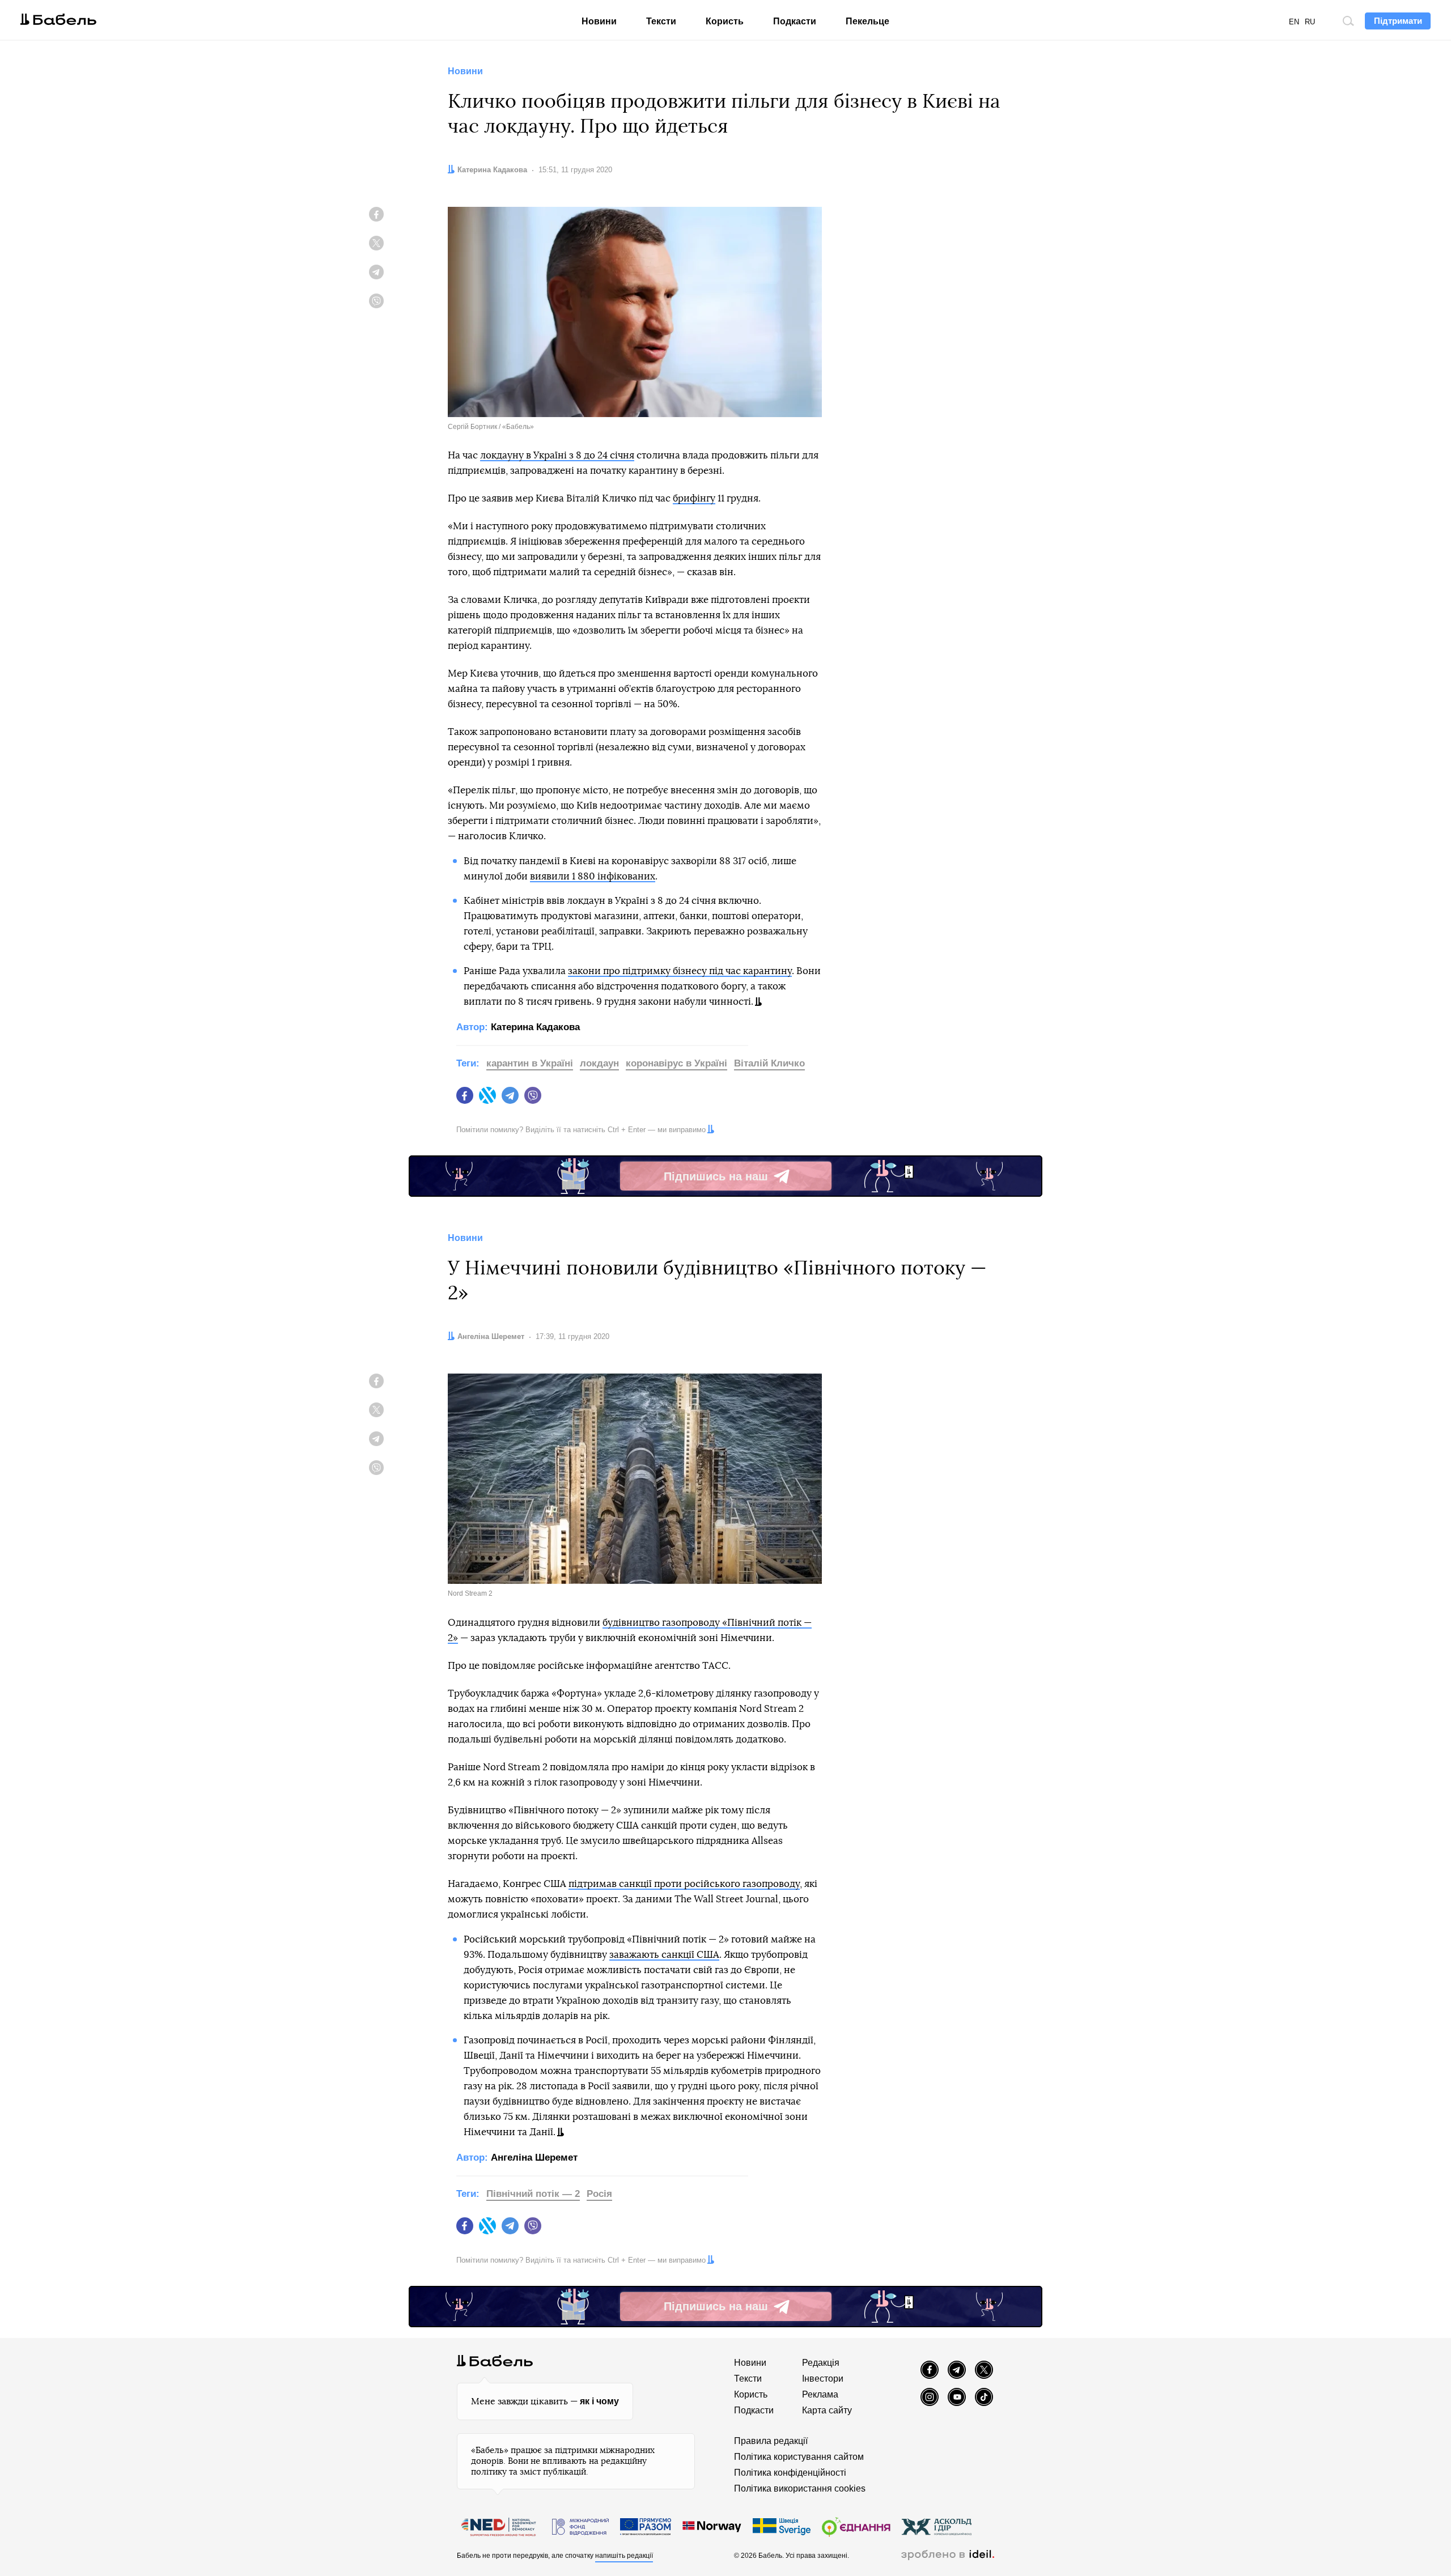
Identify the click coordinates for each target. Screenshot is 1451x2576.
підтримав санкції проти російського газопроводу (684, 1884)
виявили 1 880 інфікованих (593, 876)
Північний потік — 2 (533, 2194)
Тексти (661, 21)
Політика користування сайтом (799, 2457)
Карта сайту (827, 2410)
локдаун (599, 1063)
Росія (599, 2194)
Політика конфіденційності (790, 2473)
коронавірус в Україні (676, 1063)
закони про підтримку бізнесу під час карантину (680, 971)
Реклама (820, 2394)
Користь (725, 21)
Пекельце (867, 21)
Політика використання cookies (800, 2488)
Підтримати (1398, 21)
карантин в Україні (530, 1063)
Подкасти (795, 21)
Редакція (821, 2363)
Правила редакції (771, 2441)
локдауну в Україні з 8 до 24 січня (557, 455)
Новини (599, 21)
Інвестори (823, 2379)
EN (1294, 22)
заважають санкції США (664, 1955)
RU (1310, 22)
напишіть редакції (624, 2556)
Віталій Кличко (769, 1063)
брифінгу (694, 498)
